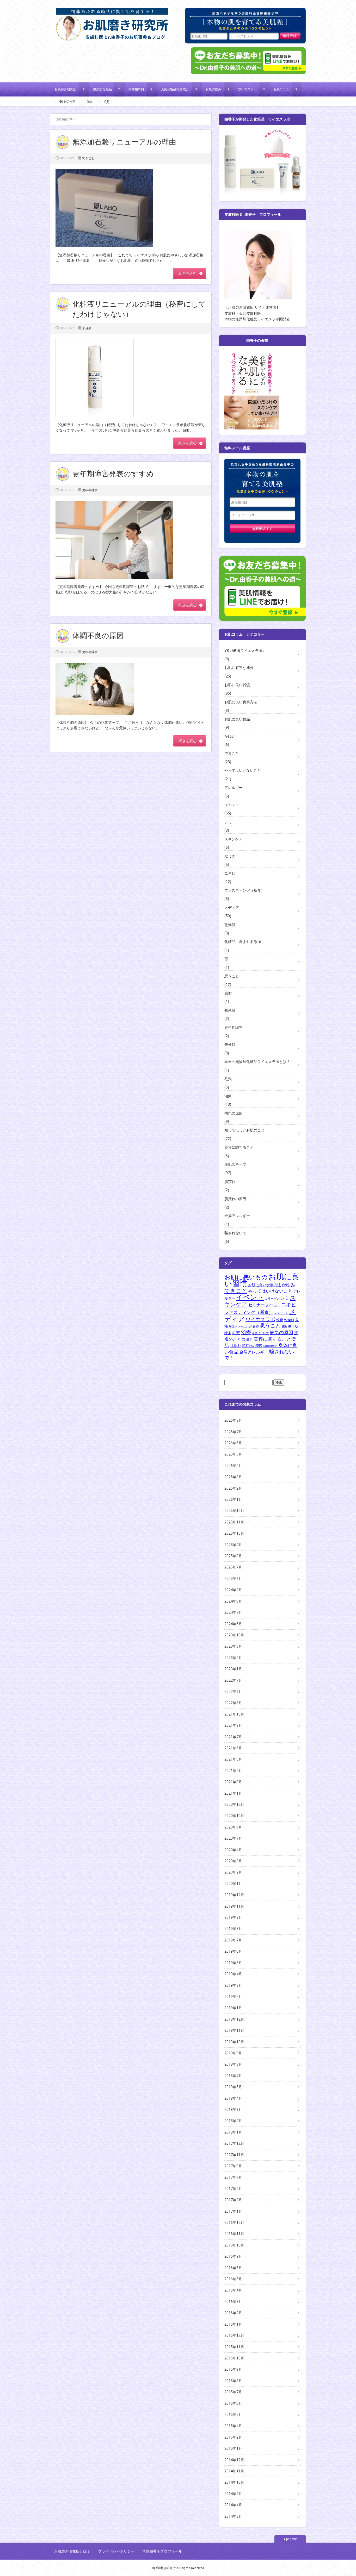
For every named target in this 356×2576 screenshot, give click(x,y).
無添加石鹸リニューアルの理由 (124, 142)
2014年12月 (234, 2460)
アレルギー (234, 788)
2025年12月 (234, 1511)
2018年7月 (233, 2076)
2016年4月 (233, 2290)
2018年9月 (233, 2053)
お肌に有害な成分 (239, 668)
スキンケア (234, 839)
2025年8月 (233, 1556)
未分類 (87, 328)
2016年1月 (233, 2324)
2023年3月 (233, 1646)
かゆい (230, 736)
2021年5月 (233, 1759)
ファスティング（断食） (244, 890)
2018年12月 (234, 2019)
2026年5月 (233, 1454)
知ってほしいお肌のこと (244, 1130)
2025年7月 (233, 1567)
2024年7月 (233, 1612)
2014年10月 (234, 2482)
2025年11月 (234, 1522)
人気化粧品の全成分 (175, 89)
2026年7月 (233, 1432)
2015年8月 (233, 2381)
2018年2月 (233, 2121)
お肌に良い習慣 (237, 685)
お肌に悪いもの (246, 1277)
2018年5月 (233, 2087)
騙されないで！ (237, 1233)
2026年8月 (233, 1420)
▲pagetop (290, 2539)
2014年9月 (233, 2494)
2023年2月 (233, 1658)
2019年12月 (234, 1895)
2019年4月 (233, 1974)
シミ (228, 822)
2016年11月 (234, 2234)
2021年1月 (233, 1793)
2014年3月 (233, 2516)
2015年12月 (234, 2336)
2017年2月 (233, 2200)
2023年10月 (234, 1635)
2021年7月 (233, 1737)
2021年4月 (233, 1771)
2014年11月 (234, 2471)
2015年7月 (233, 2392)
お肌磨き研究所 (65, 89)
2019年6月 (233, 1951)
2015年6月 (233, 2403)
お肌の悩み (213, 89)
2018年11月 (234, 2030)
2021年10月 (234, 1714)
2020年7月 (233, 1838)
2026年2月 (233, 1488)
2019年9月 (233, 1917)
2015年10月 (234, 2358)
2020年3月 (233, 1861)
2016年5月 (233, 2279)
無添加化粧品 (102, 89)
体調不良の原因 (98, 636)
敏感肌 (230, 1010)
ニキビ (230, 873)
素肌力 (247, 1339)
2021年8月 (233, 1725)
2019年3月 (233, 1985)
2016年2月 (233, 2313)
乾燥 (280, 1320)
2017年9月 (233, 2166)
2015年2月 (233, 2437)
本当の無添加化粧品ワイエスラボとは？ (257, 1062)
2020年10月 (234, 1816)
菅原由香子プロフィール (162, 2551)
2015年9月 (233, 2369)
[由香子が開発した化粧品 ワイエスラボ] (262, 133)
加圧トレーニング (240, 1327)
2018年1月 (233, 2132)
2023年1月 (233, 1669)
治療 (228, 1096)
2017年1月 (233, 2211)
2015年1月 (233, 2448)
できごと (88, 158)
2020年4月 (233, 1850)
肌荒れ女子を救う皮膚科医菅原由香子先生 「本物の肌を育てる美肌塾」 (245, 20)
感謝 (228, 993)
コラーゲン (272, 1299)
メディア (232, 908)
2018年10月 (234, 2042)
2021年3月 (233, 1782)
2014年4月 (233, 2505)
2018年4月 (233, 2098)
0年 (90, 102)
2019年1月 (233, 2008)
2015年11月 (234, 2347)
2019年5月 (233, 1963)
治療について (260, 1333)
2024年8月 (233, 1601)
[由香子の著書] (252, 354)
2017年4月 (233, 2189)
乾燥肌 (230, 925)
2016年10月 (234, 2245)
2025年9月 (233, 1545)
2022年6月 (233, 1692)
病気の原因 (234, 1113)
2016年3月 (233, 2302)
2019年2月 (233, 1997)
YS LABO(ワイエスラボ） (245, 651)
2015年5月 (233, 2415)
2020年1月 (233, 1884)
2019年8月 (233, 1929)
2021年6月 (233, 1748)
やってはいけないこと (243, 770)
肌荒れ (230, 1182)
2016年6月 (233, 2268)
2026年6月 (233, 1443)
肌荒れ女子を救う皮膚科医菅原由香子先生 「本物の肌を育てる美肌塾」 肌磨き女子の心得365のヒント (262, 478)
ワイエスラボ (247, 89)
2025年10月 (234, 1533)
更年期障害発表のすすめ (113, 474)
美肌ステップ (235, 1164)
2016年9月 (233, 2256)
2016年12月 (234, 2223)
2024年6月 (233, 1624)
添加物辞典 (136, 89)
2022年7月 (233, 1680)
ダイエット (273, 1305)
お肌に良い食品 (237, 719)
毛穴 (228, 1079)
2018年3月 (233, 2110)
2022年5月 (233, 1703)
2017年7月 (233, 2177)
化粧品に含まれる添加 (243, 942)
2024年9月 (233, 1590)
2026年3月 (233, 1477)
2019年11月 (234, 1906)
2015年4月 (233, 2426)
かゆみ (288, 1285)
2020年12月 (234, 1805)
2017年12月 (234, 2143)
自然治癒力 (270, 1346)
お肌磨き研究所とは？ (72, 2551)
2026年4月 (233, 1466)
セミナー (232, 856)
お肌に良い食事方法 (241, 702)
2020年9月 (233, 1827)
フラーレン (281, 1313)
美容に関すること (239, 1147)
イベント (232, 805)
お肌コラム (281, 89)
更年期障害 (90, 490)
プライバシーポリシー (116, 2551)
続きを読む (188, 273)
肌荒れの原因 (235, 1199)
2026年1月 (233, 1499)
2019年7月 (233, 1940)
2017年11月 (234, 2155)
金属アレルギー (237, 1216)
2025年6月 (233, 1579)
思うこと (232, 976)
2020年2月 (233, 1872)
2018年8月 (233, 2064)
